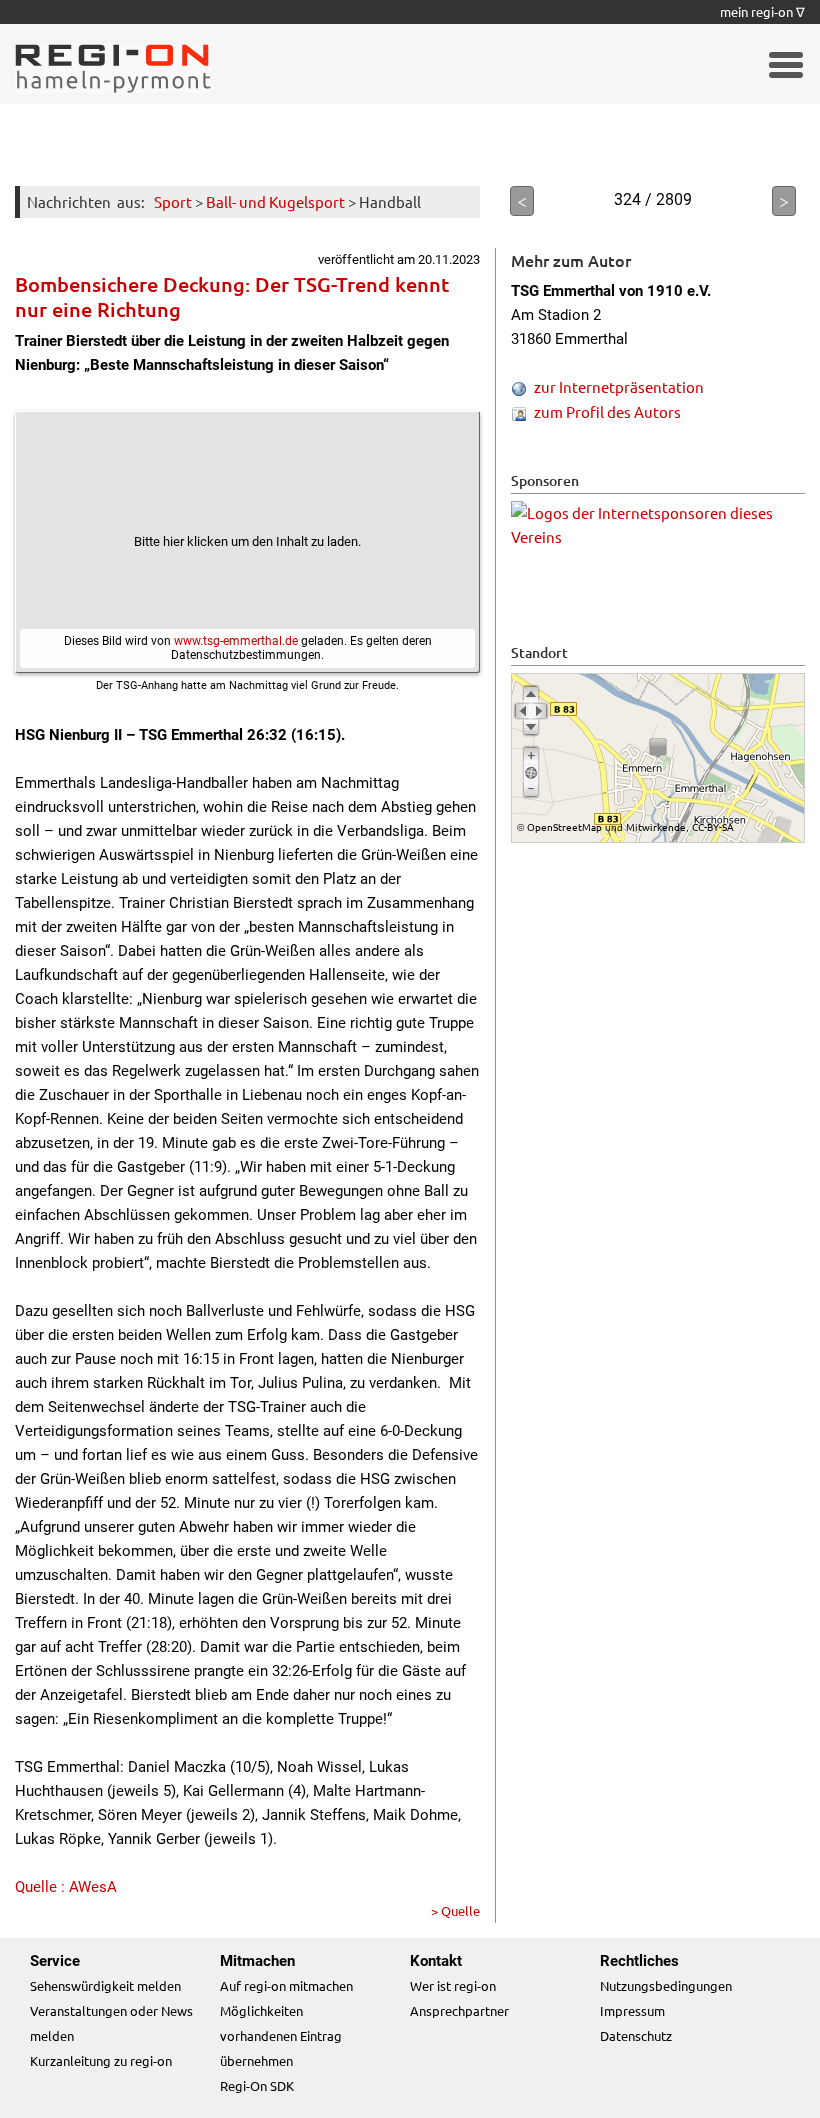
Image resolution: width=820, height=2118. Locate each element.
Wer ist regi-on (453, 1985)
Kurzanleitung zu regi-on (101, 2060)
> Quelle (455, 1910)
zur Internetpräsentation (619, 386)
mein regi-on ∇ (762, 11)
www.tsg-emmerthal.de (236, 641)
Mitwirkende (656, 826)
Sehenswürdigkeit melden (105, 1985)
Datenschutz (636, 2035)
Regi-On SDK (257, 2085)
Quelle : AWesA (66, 1887)
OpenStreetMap (564, 826)
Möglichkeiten (261, 2010)
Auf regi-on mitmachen (286, 1985)
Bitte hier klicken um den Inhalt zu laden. (247, 541)
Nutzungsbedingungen (666, 1985)
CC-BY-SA (713, 826)
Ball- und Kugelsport (275, 201)
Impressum (632, 2010)
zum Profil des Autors (607, 411)
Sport (173, 201)
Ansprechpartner (459, 2010)
